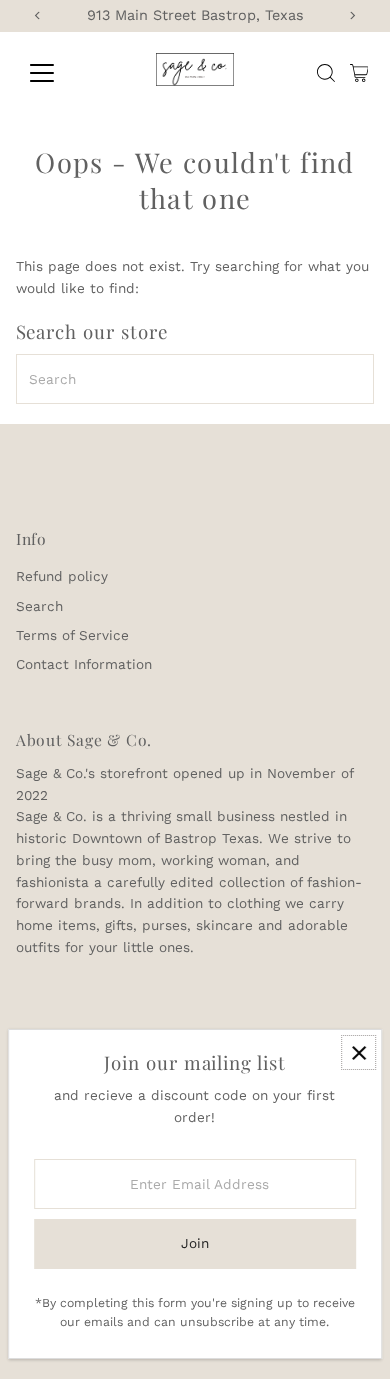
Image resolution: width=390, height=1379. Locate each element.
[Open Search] (326, 73)
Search (39, 606)
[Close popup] (358, 1052)
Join (195, 1243)
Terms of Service (72, 635)
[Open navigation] (58, 73)
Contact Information (84, 664)
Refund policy (62, 576)
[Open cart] (359, 73)
